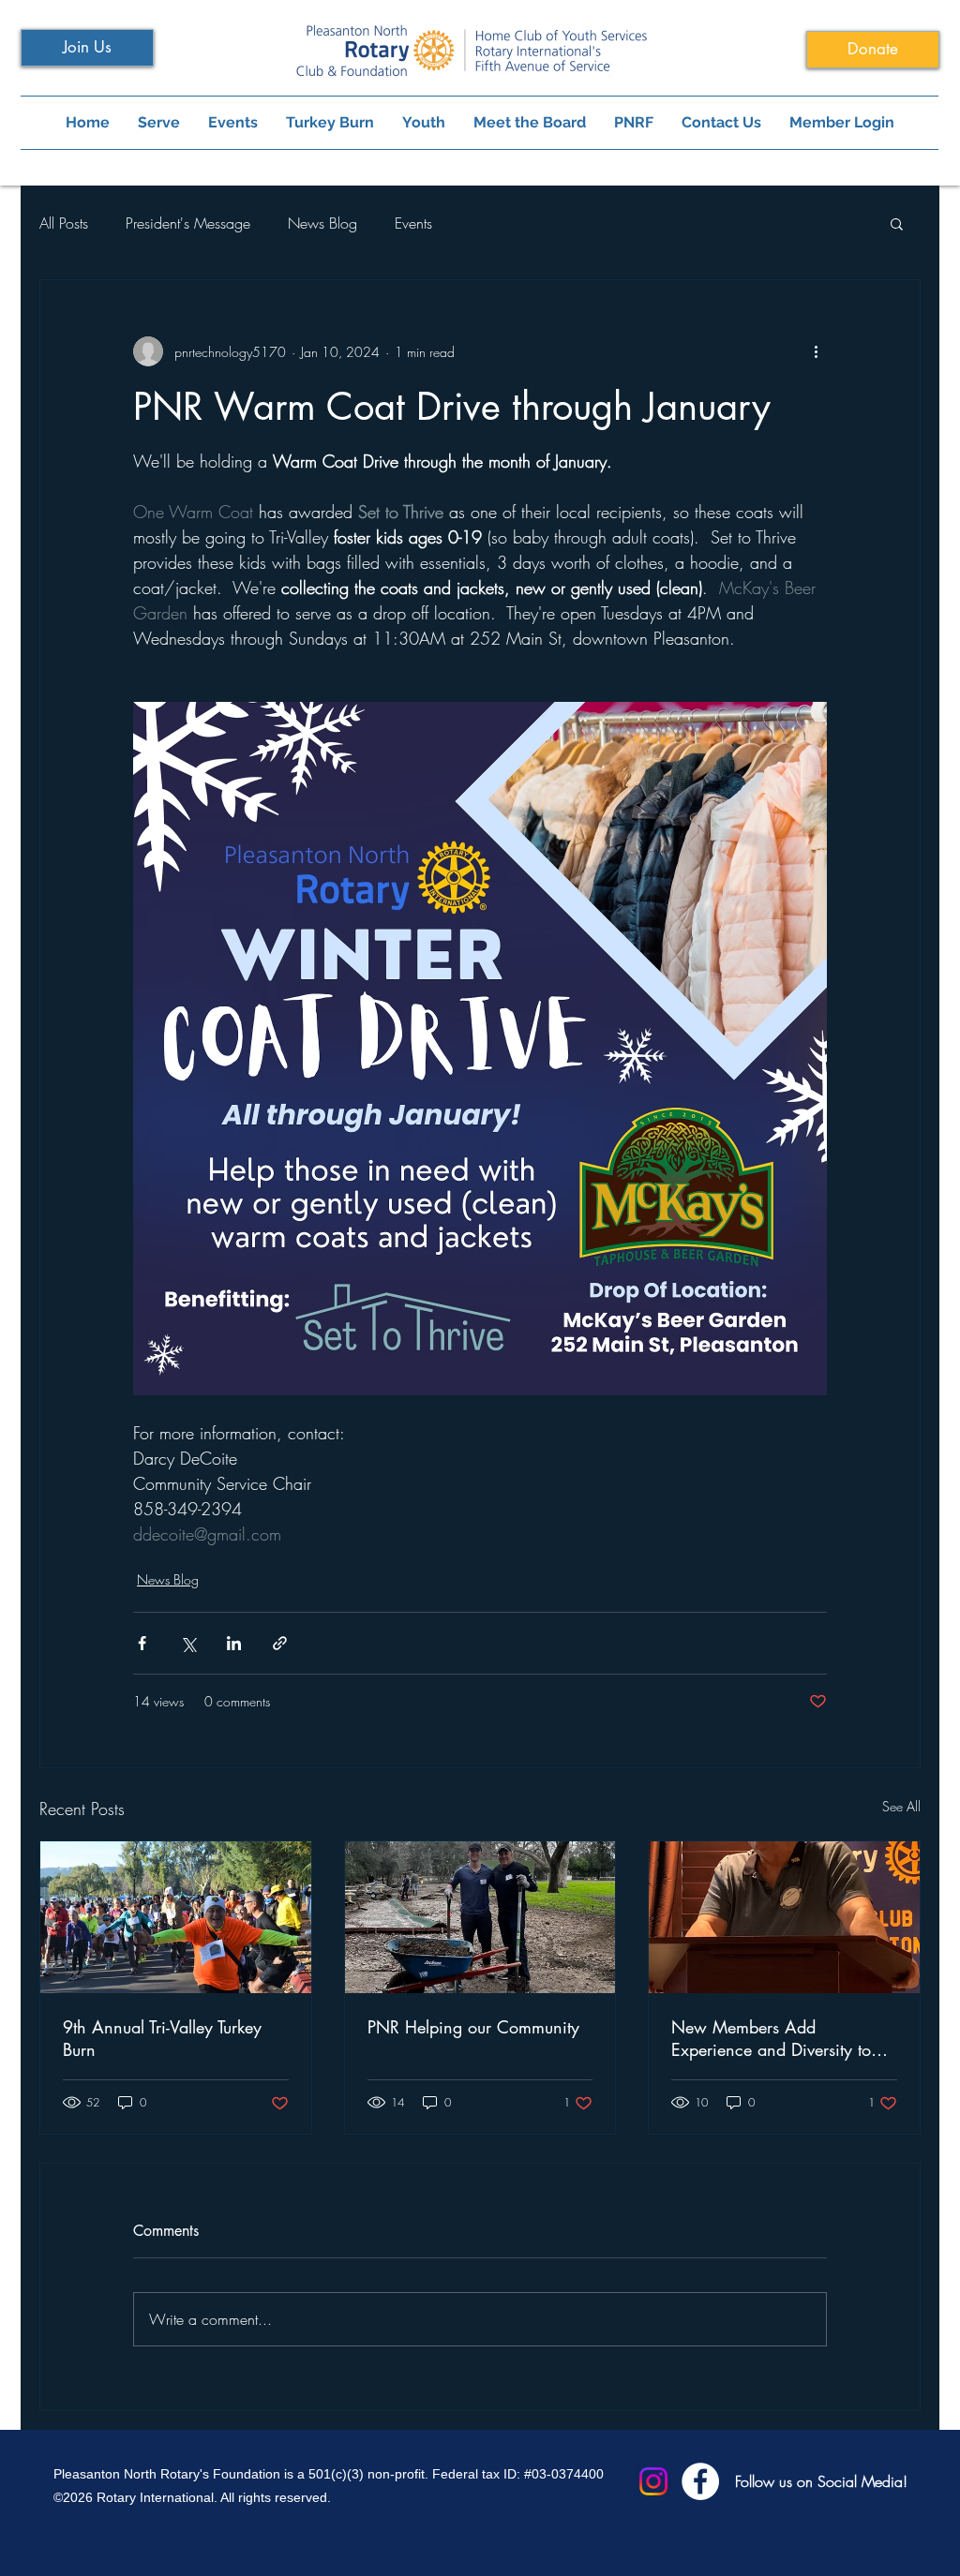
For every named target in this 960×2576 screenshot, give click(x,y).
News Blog (322, 223)
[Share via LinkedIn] (234, 1643)
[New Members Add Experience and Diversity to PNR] (784, 1917)
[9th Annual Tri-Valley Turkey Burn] (176, 1917)
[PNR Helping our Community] (480, 1917)
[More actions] (816, 351)
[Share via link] (280, 1643)
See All (901, 1806)
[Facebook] (700, 2481)
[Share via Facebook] (142, 1643)
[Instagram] (653, 2481)
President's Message (188, 223)
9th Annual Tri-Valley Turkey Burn (162, 2038)
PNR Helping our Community (473, 2027)
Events (413, 223)
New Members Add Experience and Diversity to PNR (771, 2038)
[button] (897, 223)
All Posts (64, 223)
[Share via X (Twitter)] (188, 1643)
